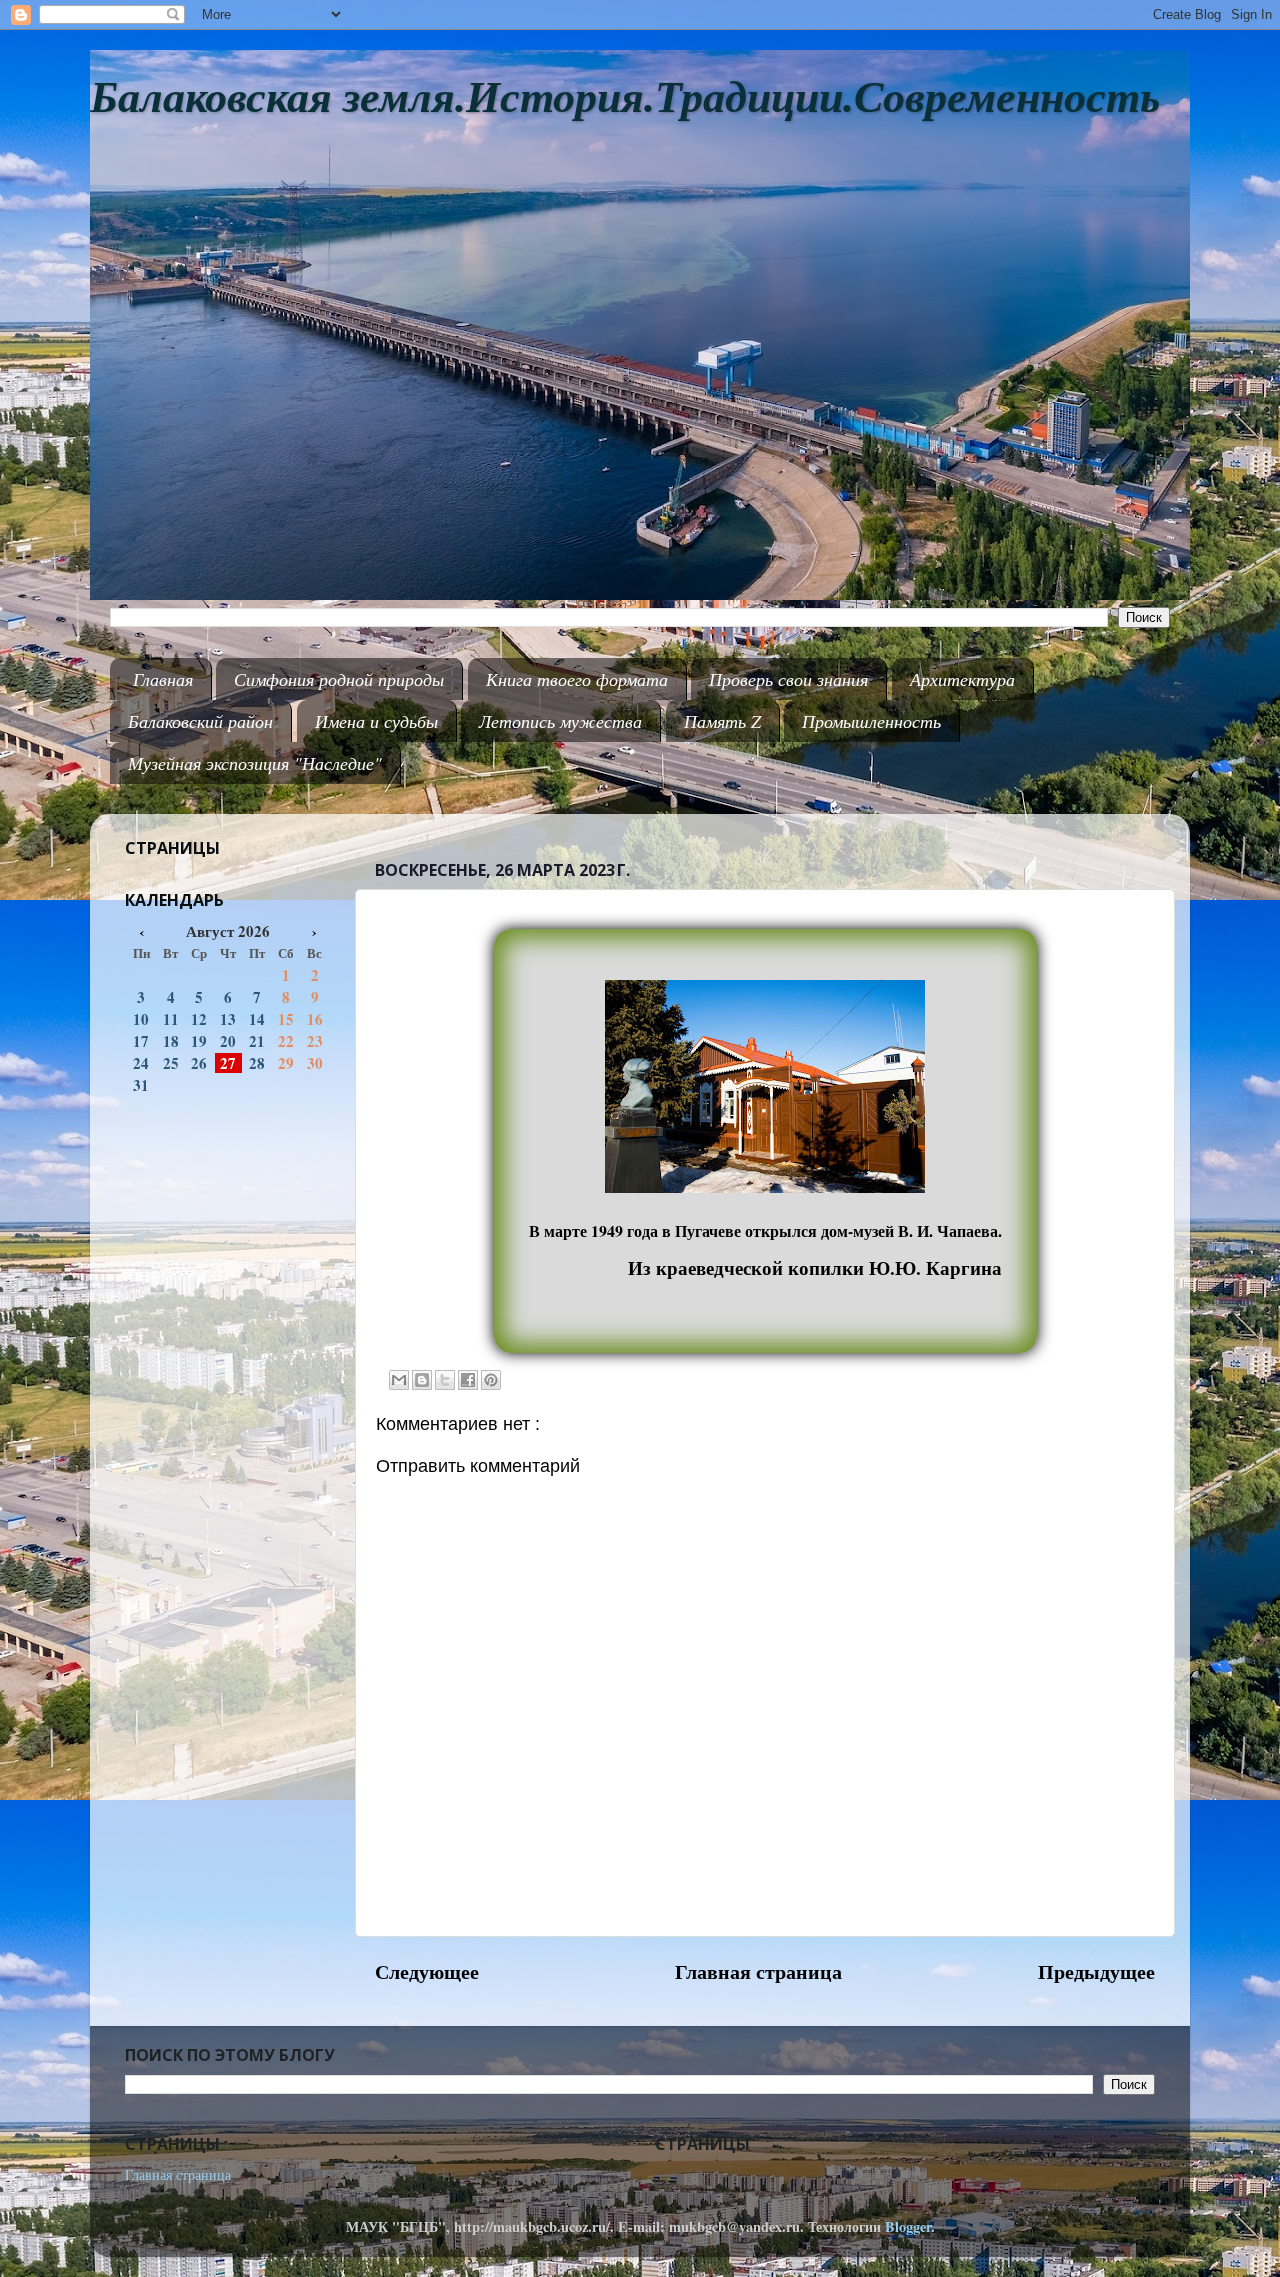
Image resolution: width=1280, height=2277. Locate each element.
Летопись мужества (560, 721)
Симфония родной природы (339, 679)
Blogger (908, 2226)
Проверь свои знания (788, 679)
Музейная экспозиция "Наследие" (255, 763)
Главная (163, 679)
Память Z (722, 721)
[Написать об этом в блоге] (422, 1380)
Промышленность (871, 721)
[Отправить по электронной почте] (399, 1380)
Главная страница (758, 1971)
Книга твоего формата (577, 679)
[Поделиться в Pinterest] (491, 1380)
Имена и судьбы (376, 721)
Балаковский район (200, 721)
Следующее (427, 1971)
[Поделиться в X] (445, 1380)
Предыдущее (1096, 1971)
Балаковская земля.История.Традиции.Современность (625, 97)
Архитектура (962, 679)
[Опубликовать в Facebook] (468, 1380)
